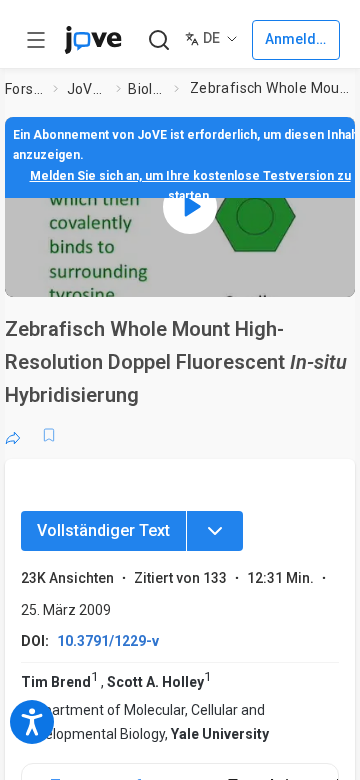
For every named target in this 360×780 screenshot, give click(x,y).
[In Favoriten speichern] (49, 435)
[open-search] (158, 40)
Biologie (147, 89)
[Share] (13, 435)
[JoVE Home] (93, 40)
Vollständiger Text (103, 530)
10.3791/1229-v (108, 641)
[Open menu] (36, 40)
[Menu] (215, 531)
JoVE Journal (88, 89)
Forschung (25, 89)
